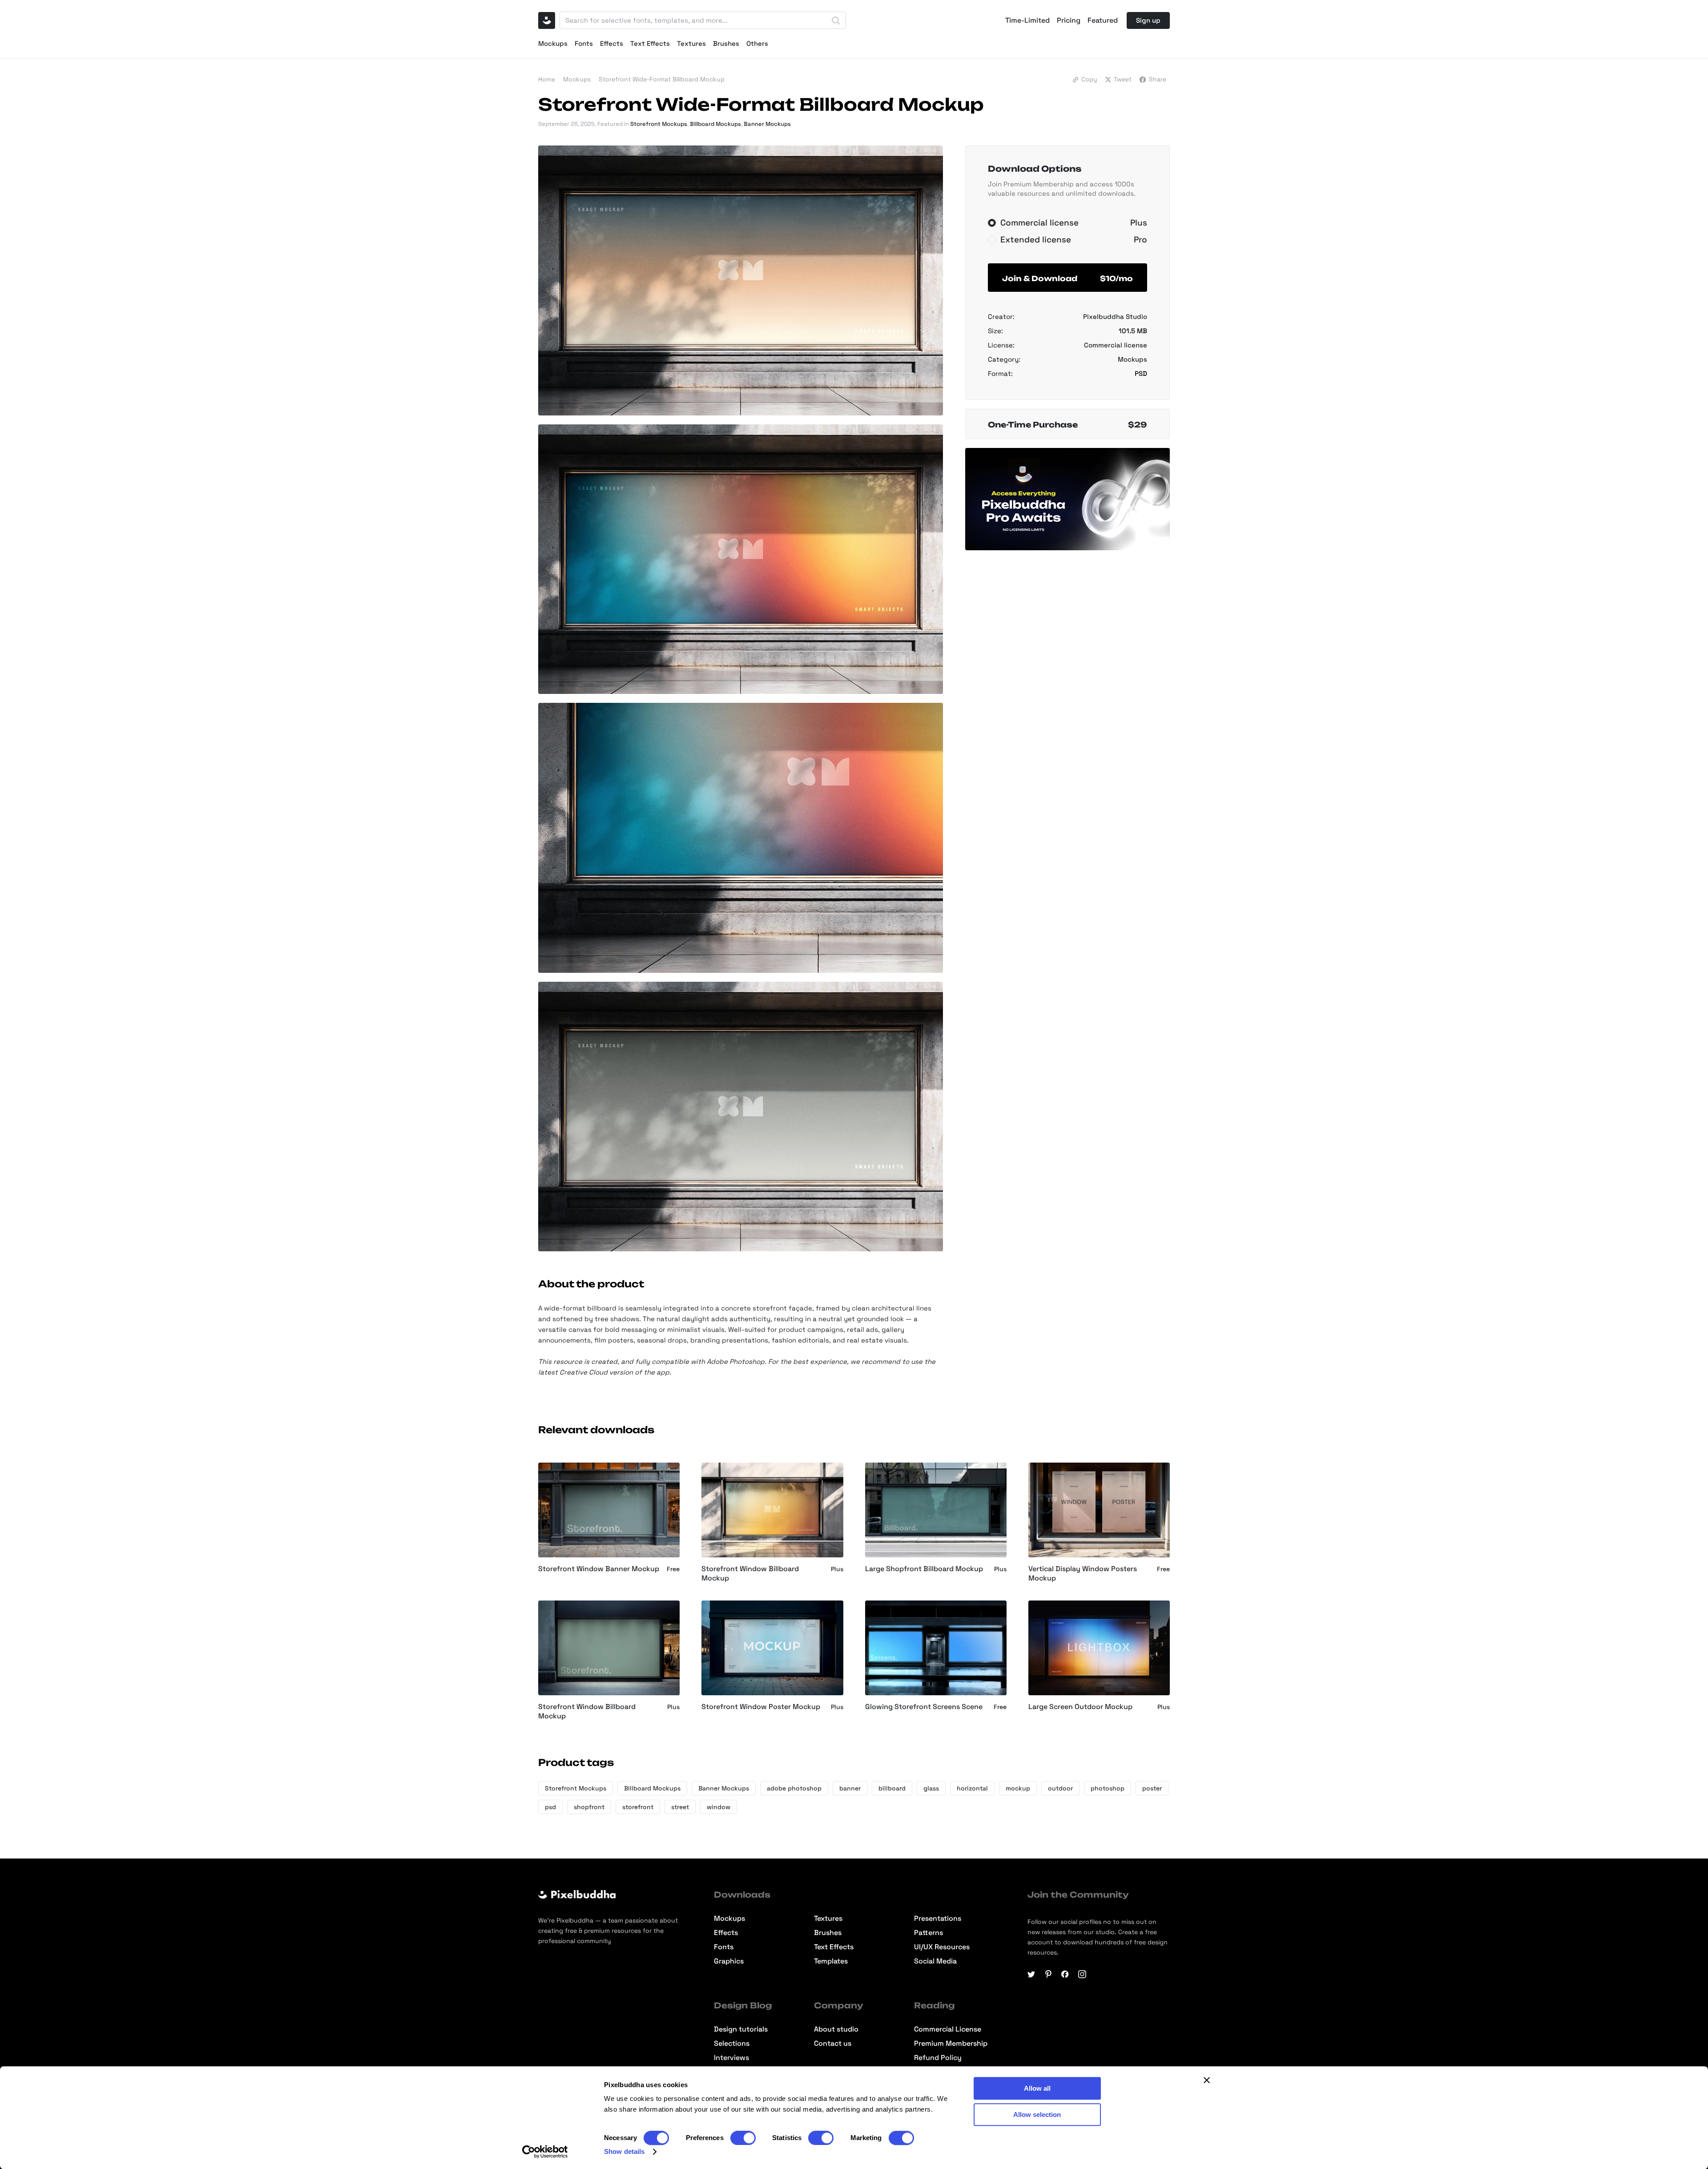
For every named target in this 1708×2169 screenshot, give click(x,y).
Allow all (1037, 2088)
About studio (836, 2029)
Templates (831, 1961)
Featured (1103, 20)
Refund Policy (938, 2058)
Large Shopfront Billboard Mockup (924, 1569)
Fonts (584, 43)
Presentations (938, 1919)
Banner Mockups (767, 124)
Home (547, 79)
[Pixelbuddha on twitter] (1031, 1974)
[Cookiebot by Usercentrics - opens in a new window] (545, 2152)
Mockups (553, 43)
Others (757, 43)
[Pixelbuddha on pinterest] (1048, 1974)
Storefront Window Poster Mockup (761, 1707)
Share (1158, 79)
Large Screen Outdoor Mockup (1080, 1707)
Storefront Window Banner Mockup (599, 1569)
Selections (732, 2044)
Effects (612, 43)
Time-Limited (1027, 20)
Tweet (1123, 79)
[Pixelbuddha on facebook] (1065, 1974)
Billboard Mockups (715, 124)
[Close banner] (1207, 2080)
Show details (624, 2151)
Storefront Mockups (659, 124)
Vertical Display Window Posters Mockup (1083, 1574)
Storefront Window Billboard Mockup (750, 1574)
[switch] (743, 2138)
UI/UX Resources (942, 1947)
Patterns (929, 1933)
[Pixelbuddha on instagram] (1082, 1974)
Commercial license (1116, 345)
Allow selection (1037, 2115)
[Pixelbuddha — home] (547, 20)
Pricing (1069, 20)
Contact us (833, 2044)
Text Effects (650, 43)
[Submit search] (836, 20)
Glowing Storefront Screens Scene (924, 1707)
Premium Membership (951, 2044)
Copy (1089, 79)
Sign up (1148, 20)
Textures (691, 43)
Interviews (731, 2058)
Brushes (726, 43)
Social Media (935, 1961)
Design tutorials (741, 2029)
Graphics (729, 1961)
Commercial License (948, 2029)
